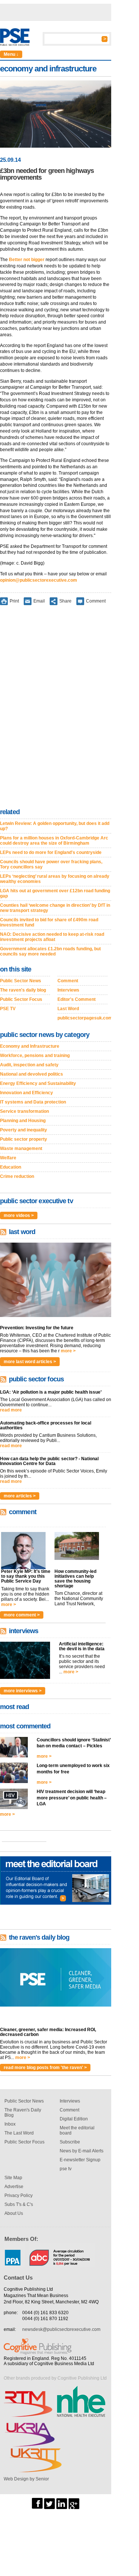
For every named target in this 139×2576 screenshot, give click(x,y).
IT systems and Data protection (33, 1102)
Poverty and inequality (24, 1130)
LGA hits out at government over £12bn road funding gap (55, 893)
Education (11, 1167)
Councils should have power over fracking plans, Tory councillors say (51, 864)
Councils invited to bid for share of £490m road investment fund (49, 922)
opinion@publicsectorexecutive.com (39, 580)
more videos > (19, 1215)
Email (39, 601)
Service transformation (24, 1111)
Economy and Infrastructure (30, 1046)
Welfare (8, 1158)
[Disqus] (56, 708)
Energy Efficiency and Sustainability (38, 1083)
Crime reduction (17, 1176)
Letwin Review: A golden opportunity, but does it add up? (55, 826)
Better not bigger (27, 260)
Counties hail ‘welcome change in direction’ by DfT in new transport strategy (55, 908)
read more (11, 1410)
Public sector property (24, 1139)
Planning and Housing (23, 1121)
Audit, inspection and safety (29, 1065)
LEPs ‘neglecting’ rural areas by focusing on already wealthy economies (55, 879)
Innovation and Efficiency (27, 1093)
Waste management (21, 1149)
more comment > (22, 1615)
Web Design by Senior (26, 2479)
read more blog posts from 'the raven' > (45, 2068)
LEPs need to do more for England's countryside (51, 852)
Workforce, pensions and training (35, 1056)
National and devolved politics (32, 1074)
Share (65, 601)
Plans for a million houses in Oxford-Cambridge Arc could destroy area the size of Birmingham (54, 841)
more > (68, 1351)
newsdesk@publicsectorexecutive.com (61, 2329)
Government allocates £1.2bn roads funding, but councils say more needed (50, 951)
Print (14, 601)
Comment (96, 601)
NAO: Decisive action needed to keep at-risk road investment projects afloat (52, 937)
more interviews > (23, 1691)
